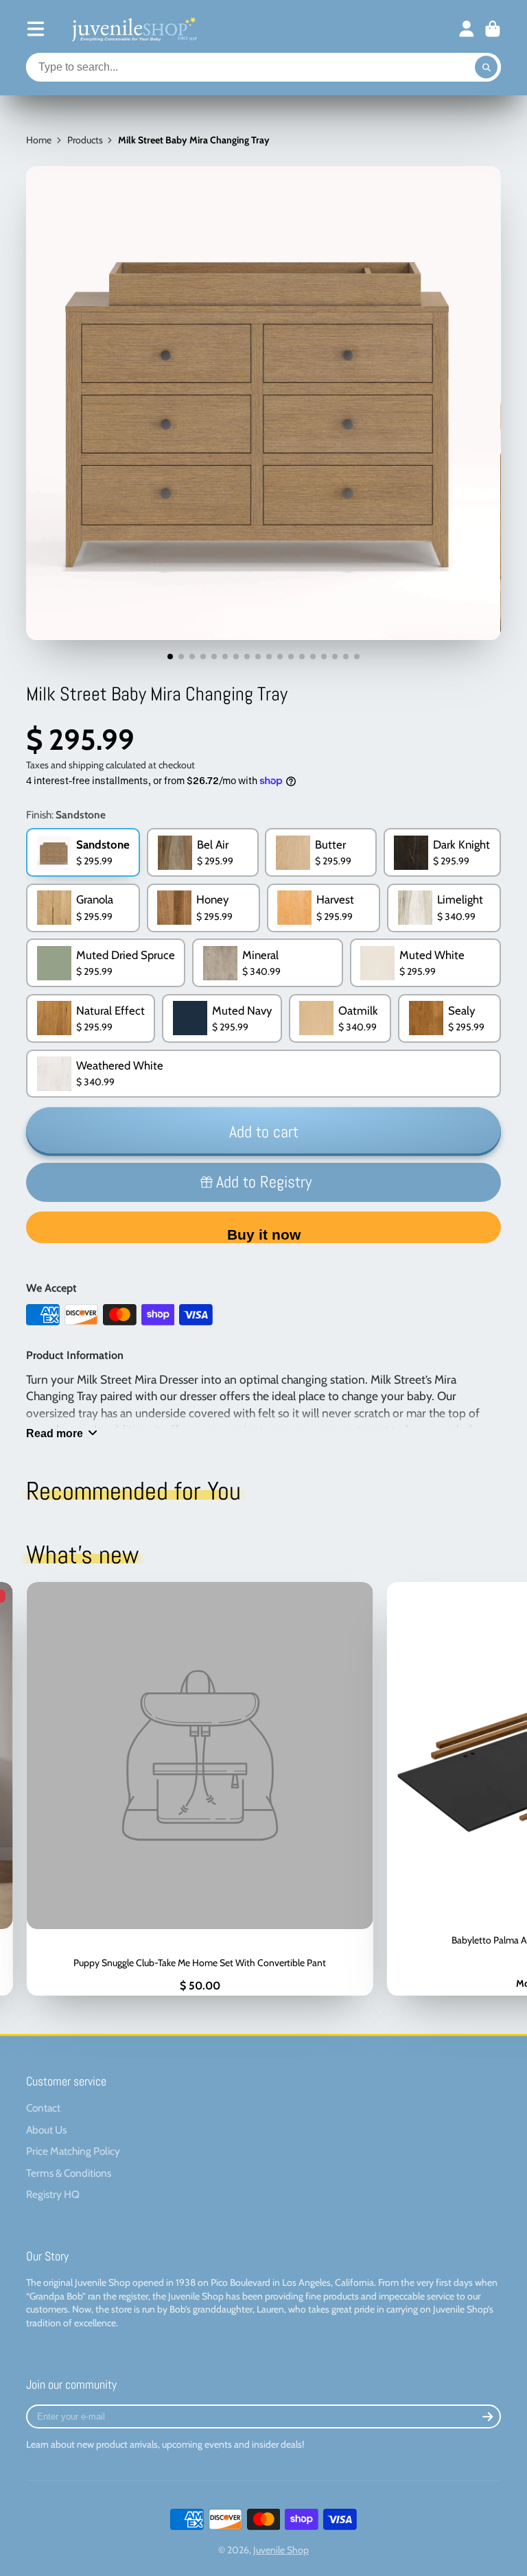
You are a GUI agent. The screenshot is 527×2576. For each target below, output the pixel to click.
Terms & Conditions (69, 2173)
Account (467, 29)
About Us (46, 2130)
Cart (493, 29)
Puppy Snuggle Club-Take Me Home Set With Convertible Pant (199, 1789)
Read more (55, 1433)
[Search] (487, 67)
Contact (43, 2108)
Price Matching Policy (73, 2151)
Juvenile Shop (281, 2550)
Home (39, 140)
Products (85, 140)
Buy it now (264, 1234)
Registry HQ (53, 2194)
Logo (133, 29)
